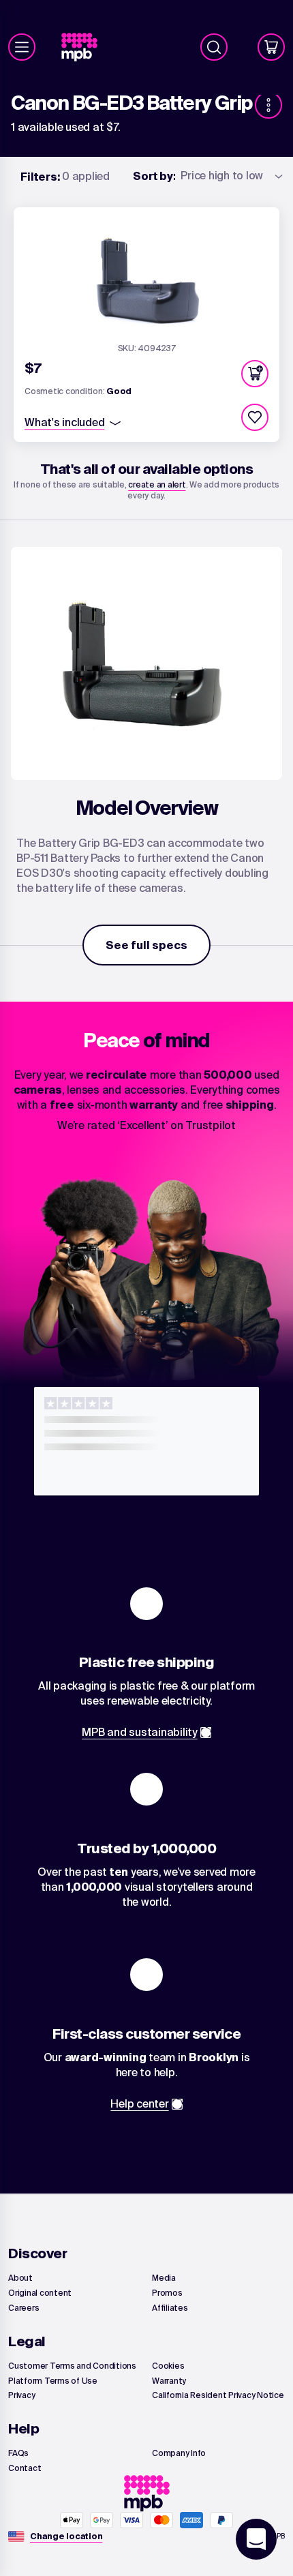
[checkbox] (255, 417)
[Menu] (22, 47)
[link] (85, 47)
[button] (255, 374)
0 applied (65, 176)
